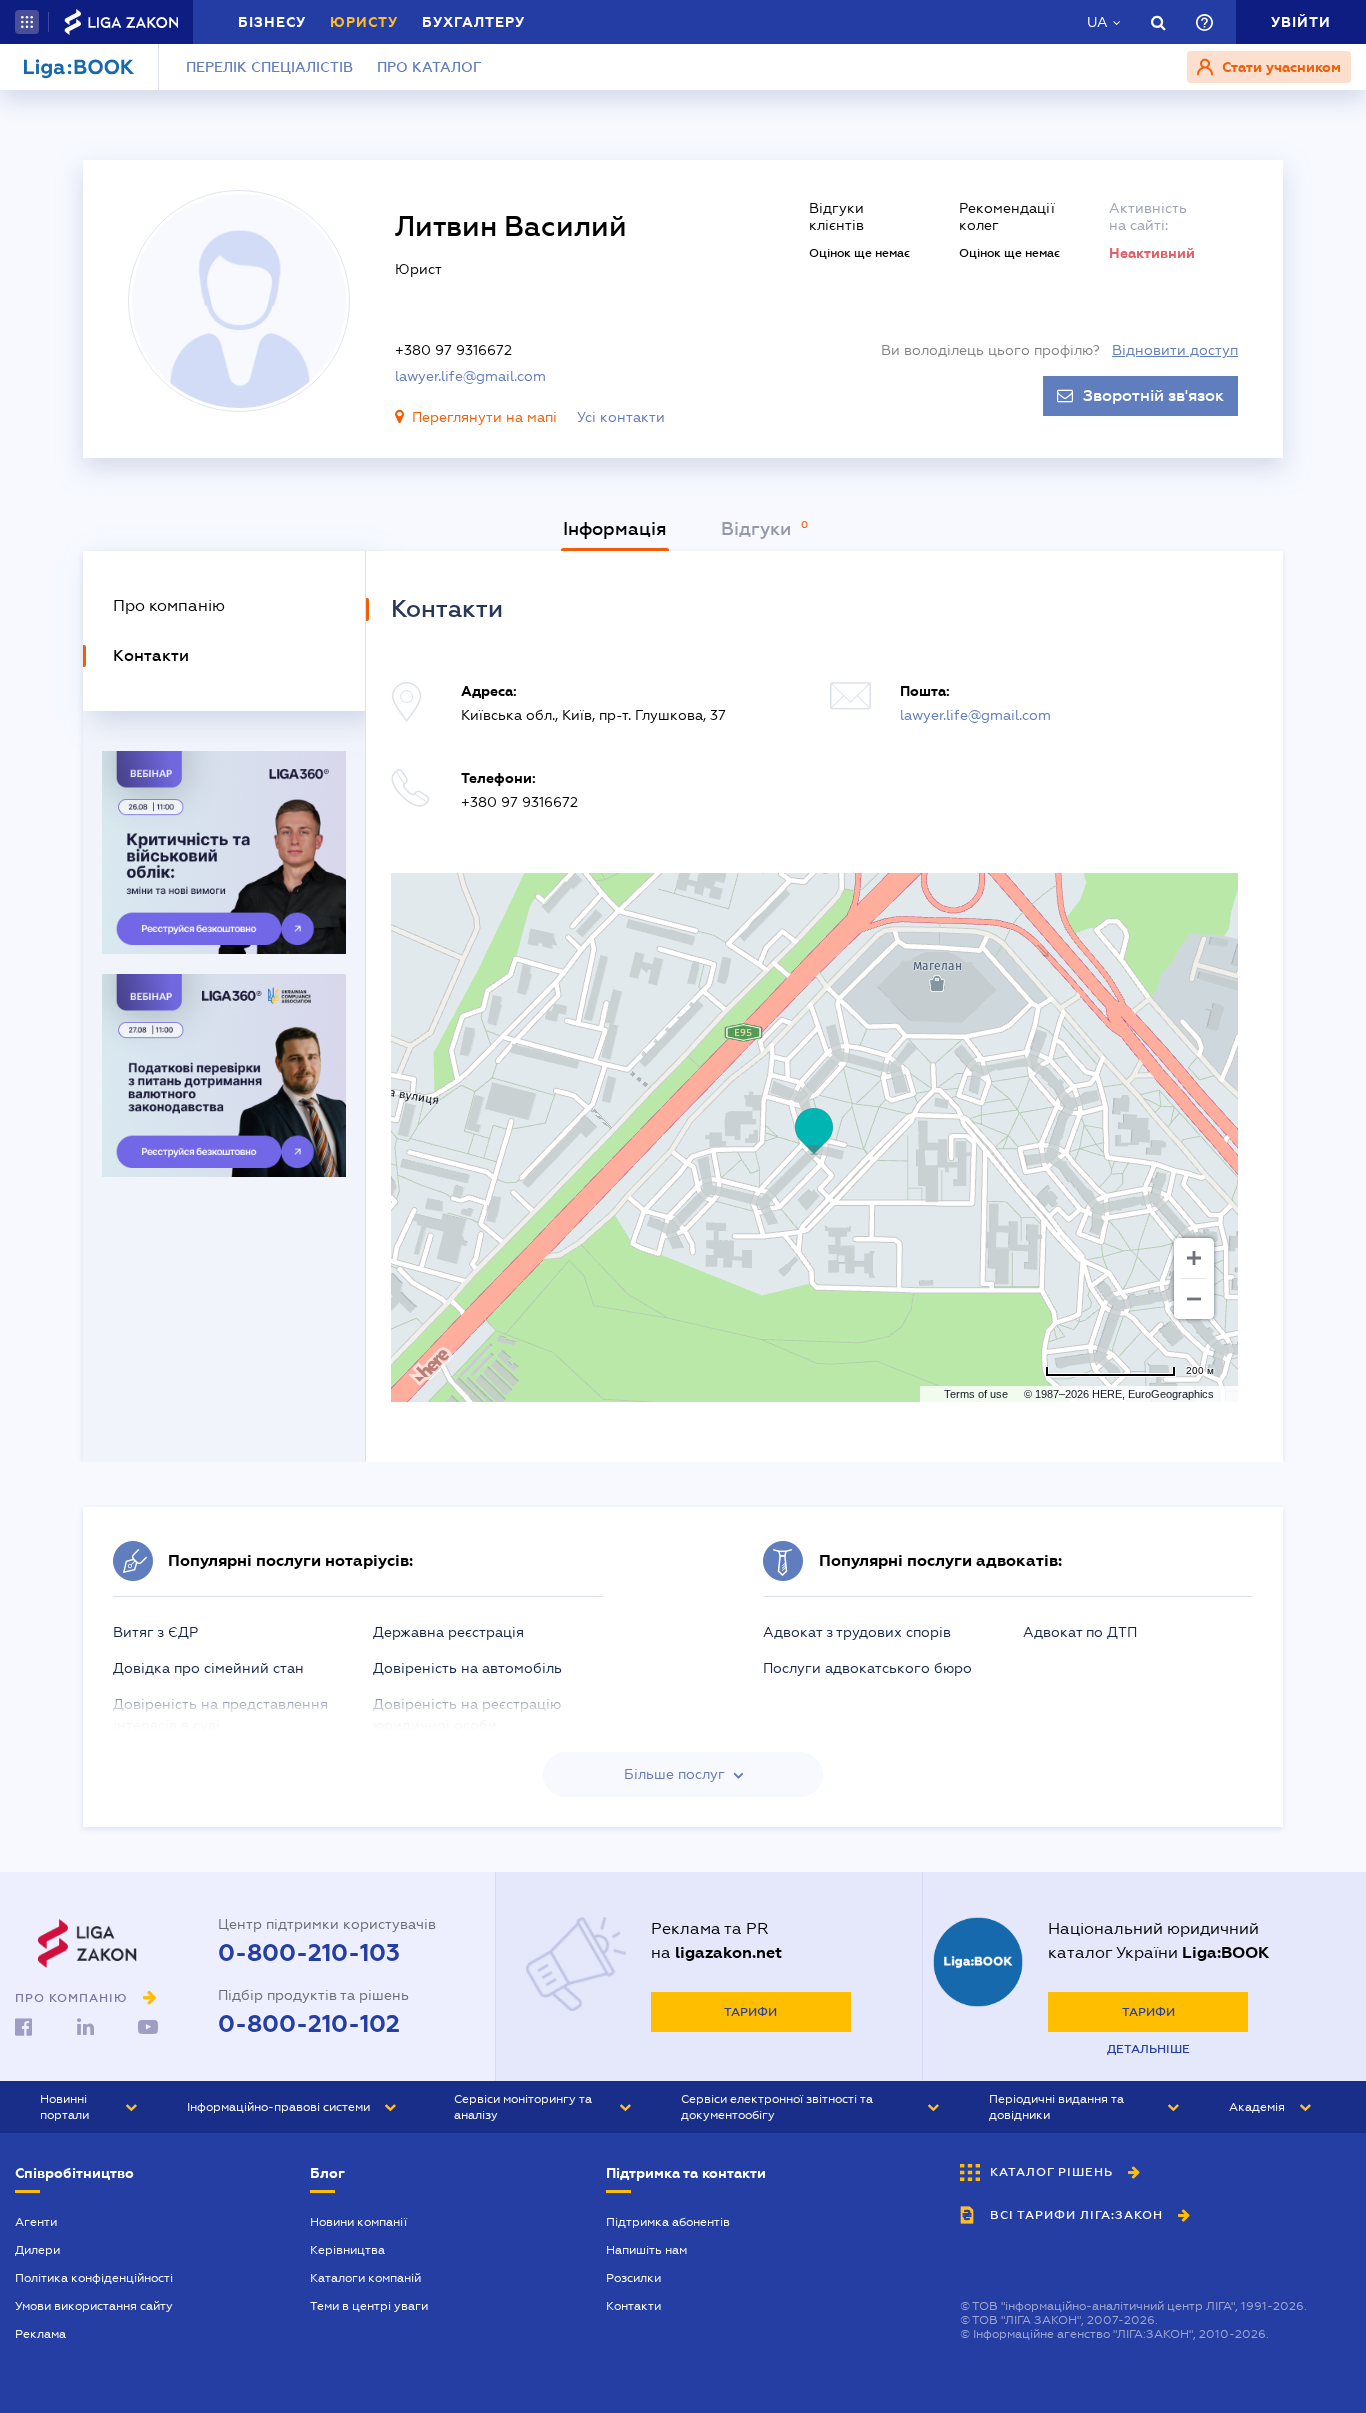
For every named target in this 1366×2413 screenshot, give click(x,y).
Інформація (615, 529)
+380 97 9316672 (453, 350)
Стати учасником (1279, 67)
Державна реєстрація (448, 1632)
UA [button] (1097, 22)
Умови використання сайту (94, 2306)
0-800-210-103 (309, 1953)
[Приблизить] (1194, 1258)
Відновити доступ (1175, 350)
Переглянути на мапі (484, 417)
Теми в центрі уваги (369, 2306)
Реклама (40, 2334)
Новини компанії (358, 2222)
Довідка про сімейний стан (208, 1668)
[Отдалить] (1194, 1299)
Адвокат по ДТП (1080, 1632)
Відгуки (758, 529)
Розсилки (633, 2278)
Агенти (36, 2222)
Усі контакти (621, 417)
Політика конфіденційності (94, 2278)
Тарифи (750, 2012)
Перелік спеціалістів (269, 67)
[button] (27, 22)
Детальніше (1148, 2049)
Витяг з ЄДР (155, 1632)
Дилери (37, 2250)
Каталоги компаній (365, 2278)
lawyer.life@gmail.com (470, 376)
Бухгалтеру (473, 22)
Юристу (364, 22)
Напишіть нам (646, 2250)
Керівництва (347, 2250)
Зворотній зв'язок (1153, 396)
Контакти (633, 2306)
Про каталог (429, 67)
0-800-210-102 (309, 2024)
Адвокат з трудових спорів (857, 1632)
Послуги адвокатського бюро (867, 1668)
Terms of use (976, 1394)
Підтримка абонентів (668, 2222)
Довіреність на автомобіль (467, 1668)
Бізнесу (272, 22)
